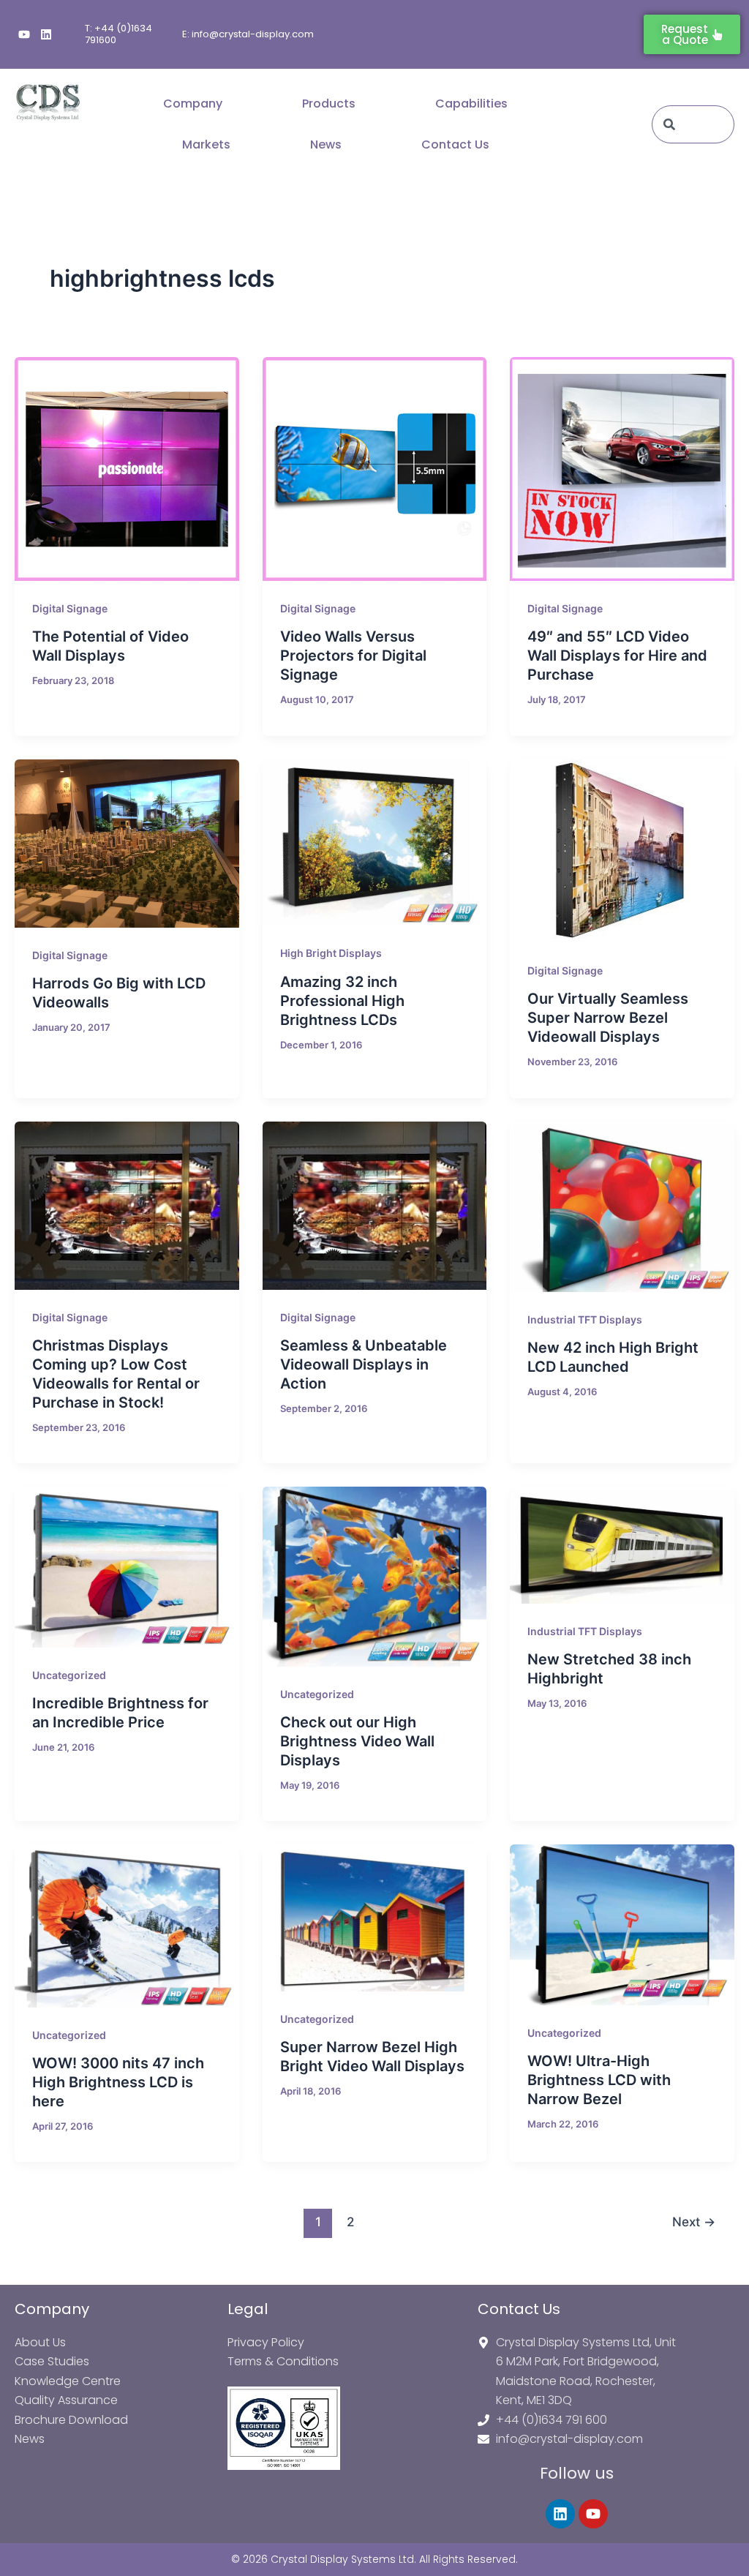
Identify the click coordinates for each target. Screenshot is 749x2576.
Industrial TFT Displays (585, 1319)
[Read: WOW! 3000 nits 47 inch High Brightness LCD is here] (127, 1926)
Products (329, 104)
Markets (206, 144)
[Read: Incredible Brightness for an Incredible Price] (127, 1567)
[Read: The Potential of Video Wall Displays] (127, 469)
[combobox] (693, 124)
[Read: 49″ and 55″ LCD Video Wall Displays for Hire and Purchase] (622, 469)
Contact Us (455, 144)
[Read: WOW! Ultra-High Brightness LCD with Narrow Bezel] (622, 1925)
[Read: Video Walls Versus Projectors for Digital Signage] (375, 469)
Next (694, 2222)
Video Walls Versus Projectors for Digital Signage (353, 656)
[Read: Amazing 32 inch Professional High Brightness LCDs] (375, 842)
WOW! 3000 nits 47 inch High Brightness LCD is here (118, 2082)
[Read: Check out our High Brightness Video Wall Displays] (375, 1576)
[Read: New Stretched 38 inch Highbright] (622, 1545)
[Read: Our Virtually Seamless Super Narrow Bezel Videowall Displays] (622, 851)
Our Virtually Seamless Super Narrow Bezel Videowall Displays (608, 1018)
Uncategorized (69, 1675)
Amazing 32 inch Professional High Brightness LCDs (342, 1001)
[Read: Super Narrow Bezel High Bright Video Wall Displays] (375, 1918)
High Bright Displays (331, 953)
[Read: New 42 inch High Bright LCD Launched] (622, 1207)
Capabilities (471, 104)
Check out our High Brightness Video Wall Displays (357, 1741)
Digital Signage (70, 608)
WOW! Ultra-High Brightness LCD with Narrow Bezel (599, 2080)
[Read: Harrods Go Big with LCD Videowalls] (127, 844)
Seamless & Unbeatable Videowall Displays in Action (364, 1364)
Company (193, 104)
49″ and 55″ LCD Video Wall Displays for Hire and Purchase (617, 656)
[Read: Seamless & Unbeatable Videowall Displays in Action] (375, 1206)
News (326, 144)
